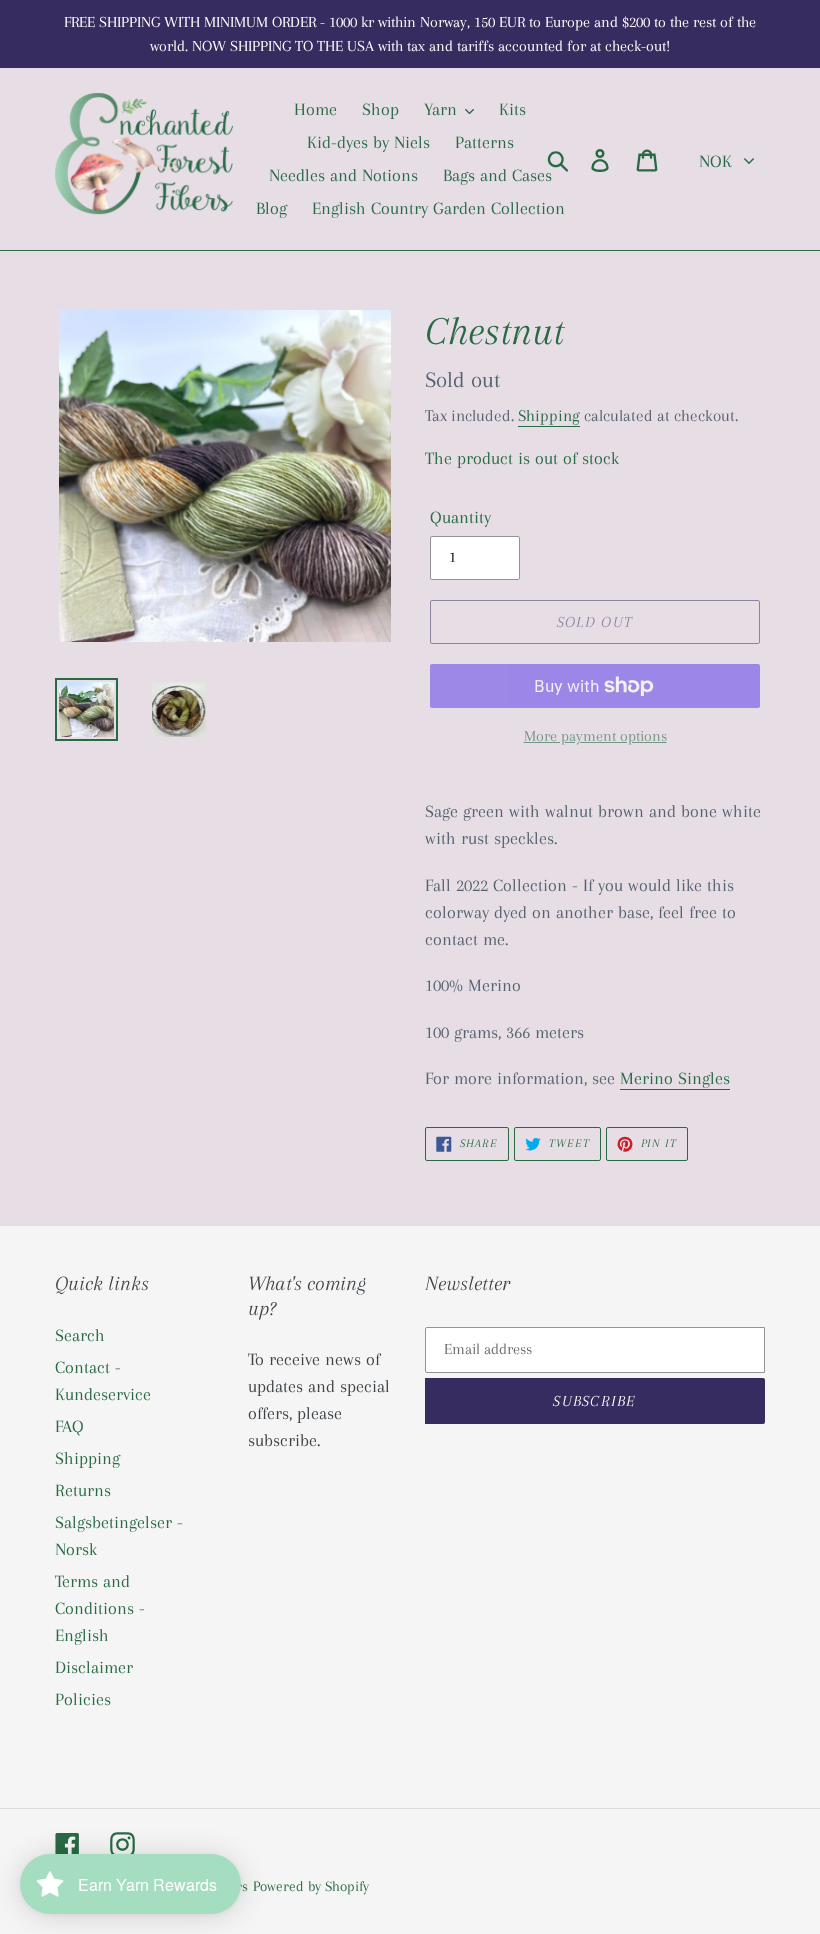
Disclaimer (94, 1667)
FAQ (69, 1426)
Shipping (549, 415)
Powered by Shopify (311, 1886)
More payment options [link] (595, 736)
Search (80, 1335)
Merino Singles (675, 1078)
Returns (83, 1490)
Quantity (460, 517)
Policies (83, 1699)
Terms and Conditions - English (100, 1608)
